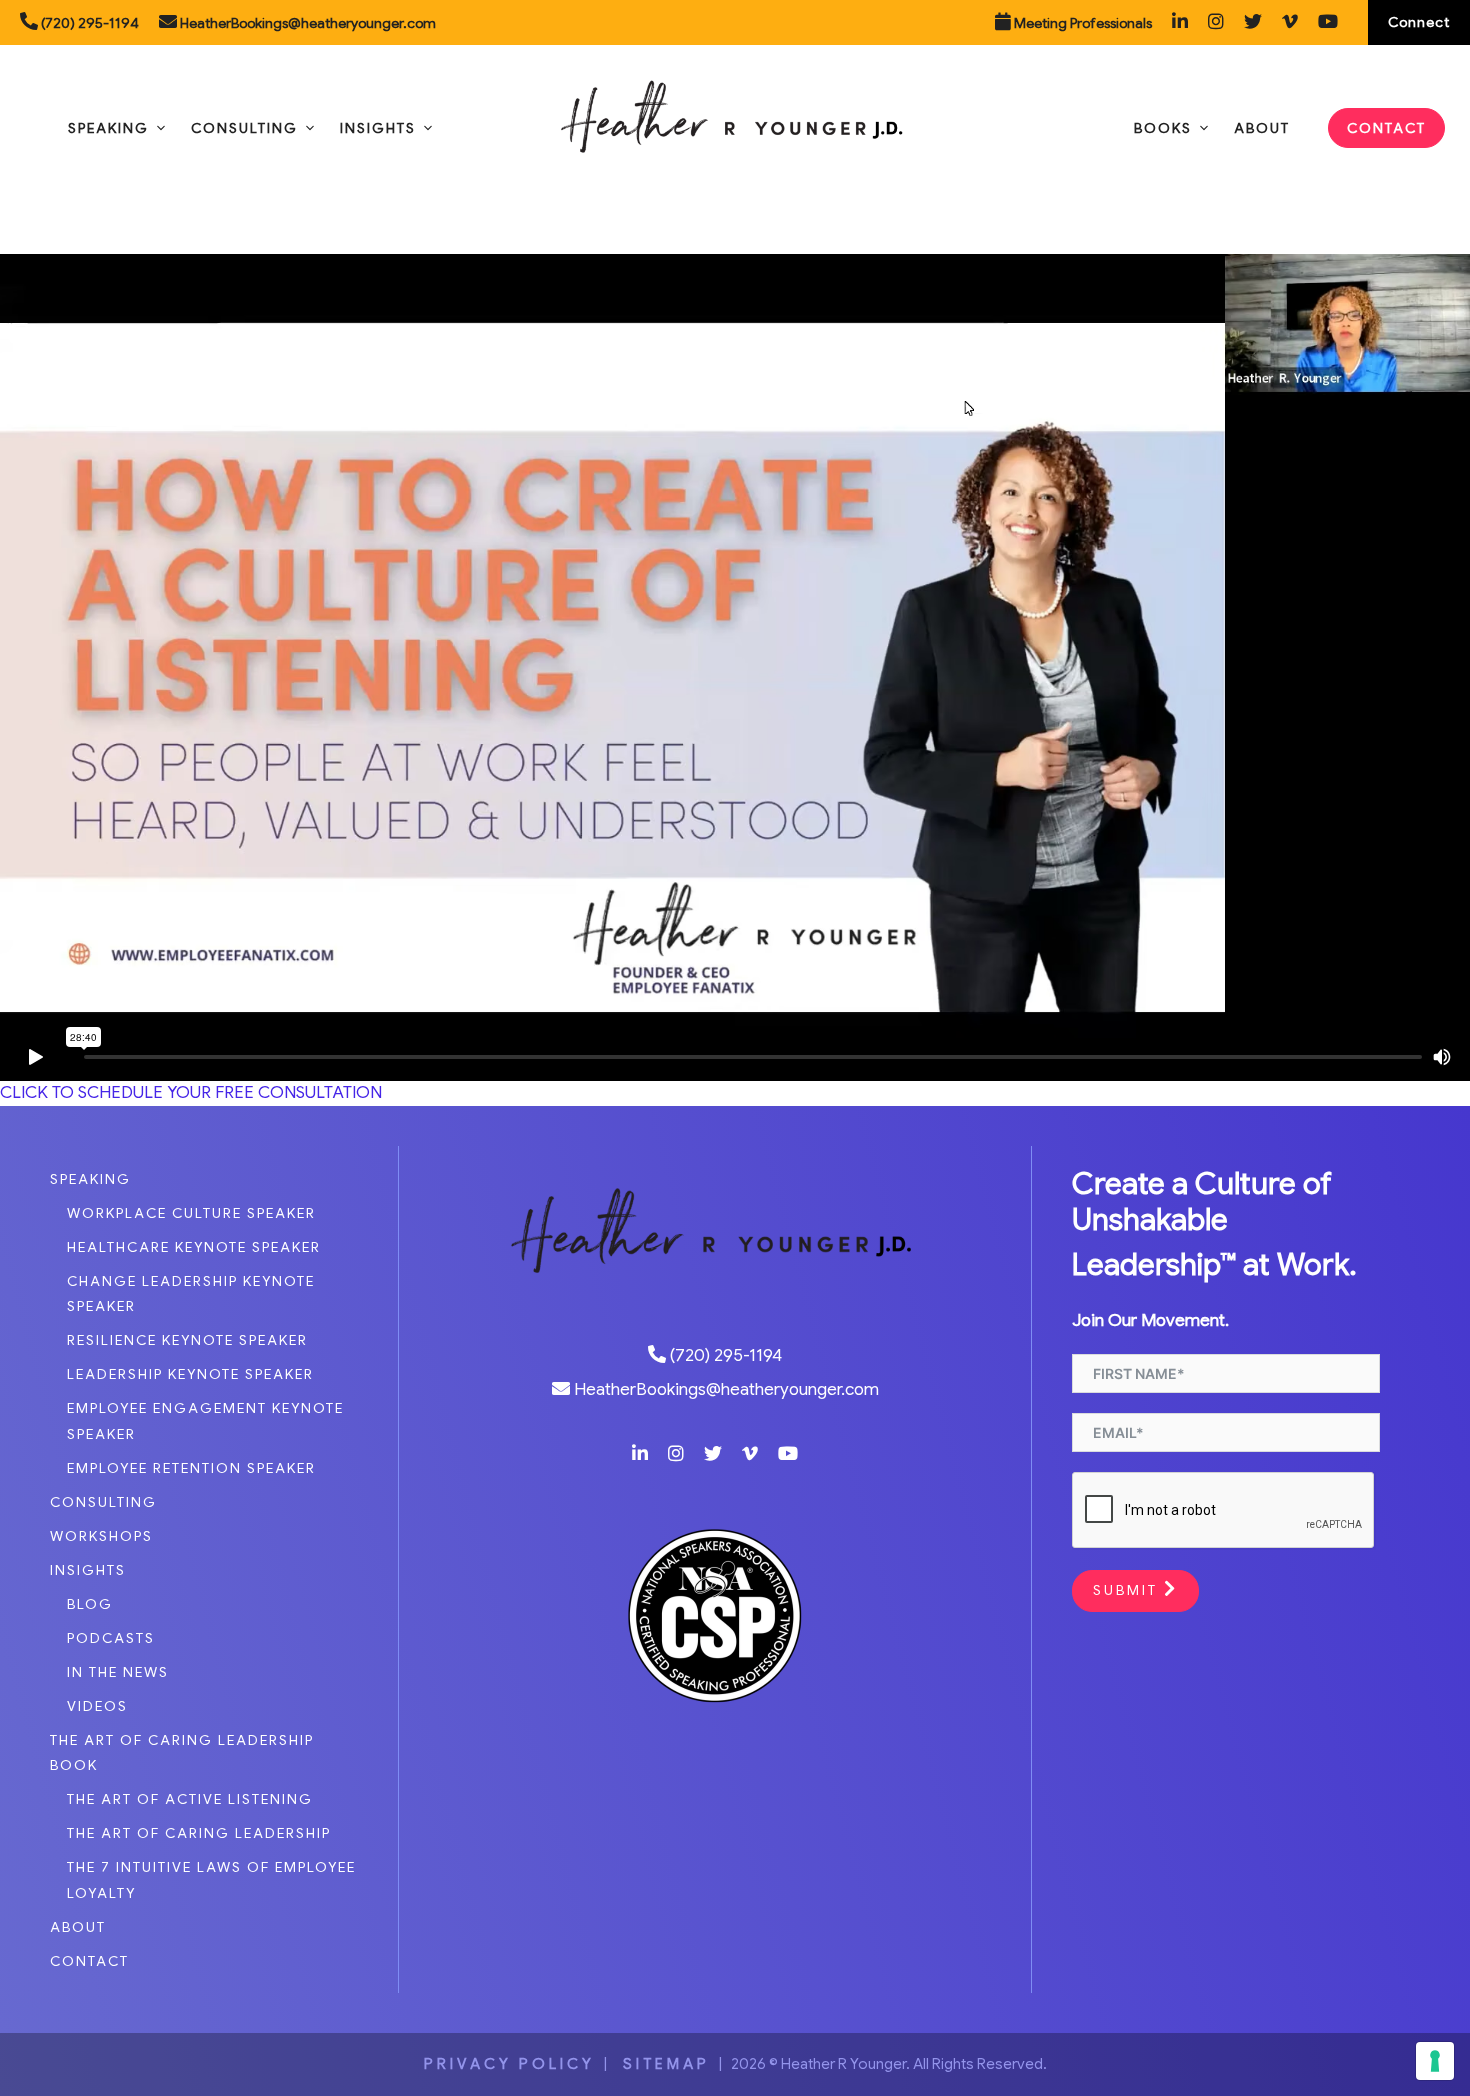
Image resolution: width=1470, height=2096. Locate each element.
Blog (90, 1604)
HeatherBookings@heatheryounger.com (306, 23)
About (1262, 128)
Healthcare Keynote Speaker (194, 1247)
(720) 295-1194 (88, 23)
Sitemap (663, 2064)
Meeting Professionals (1081, 23)
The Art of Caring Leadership (199, 1833)
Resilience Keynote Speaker (187, 1340)
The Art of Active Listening (190, 1799)
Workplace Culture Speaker (191, 1213)
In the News (118, 1672)
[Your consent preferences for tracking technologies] (1435, 2061)
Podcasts (111, 1638)
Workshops (101, 1536)
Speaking (108, 128)
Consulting (244, 128)
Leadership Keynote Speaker (190, 1374)
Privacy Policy (509, 2064)
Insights (378, 128)
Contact (1386, 128)
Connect (1419, 22)
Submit (1128, 1590)
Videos (97, 1706)
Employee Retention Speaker (191, 1468)
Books (1163, 128)
